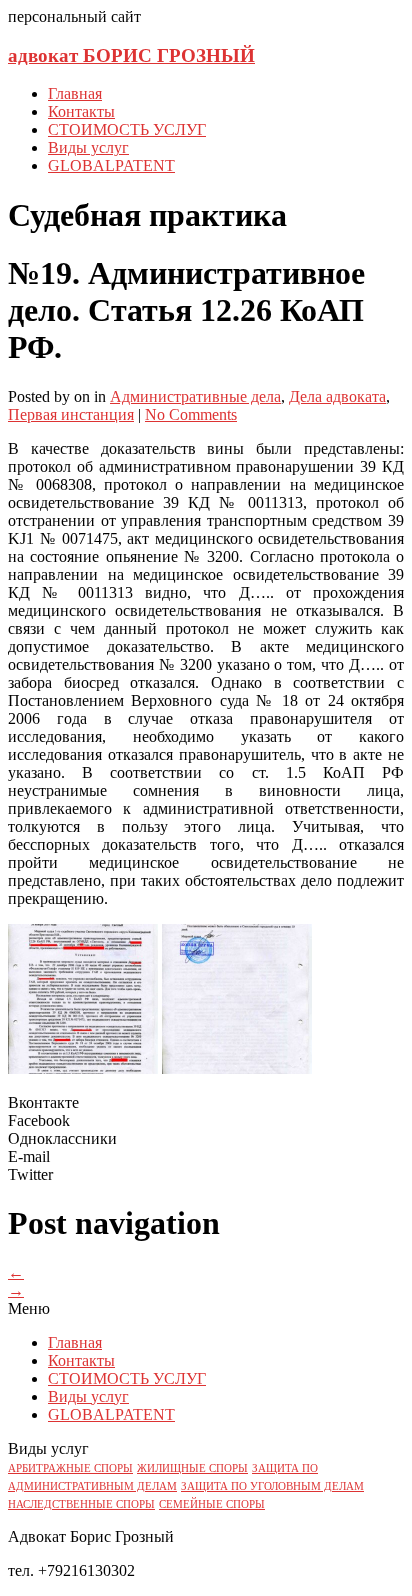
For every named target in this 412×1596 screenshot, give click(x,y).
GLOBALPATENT (111, 165)
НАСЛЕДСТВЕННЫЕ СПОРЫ (81, 1504)
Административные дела (195, 396)
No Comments (191, 414)
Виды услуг (88, 147)
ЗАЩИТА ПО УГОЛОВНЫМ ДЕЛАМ (272, 1486)
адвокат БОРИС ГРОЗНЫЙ (131, 55)
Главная (75, 93)
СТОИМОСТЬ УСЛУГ (127, 129)
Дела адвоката (337, 396)
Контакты (81, 111)
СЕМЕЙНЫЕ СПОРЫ (212, 1504)
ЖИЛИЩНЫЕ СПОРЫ (192, 1468)
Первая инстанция (71, 414)
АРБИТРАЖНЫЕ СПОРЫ (70, 1468)
